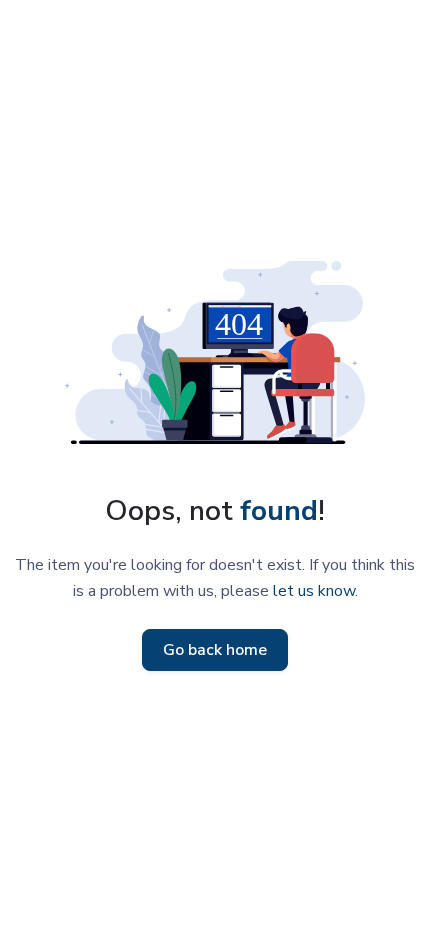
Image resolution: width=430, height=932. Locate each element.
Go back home (215, 650)
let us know (314, 591)
